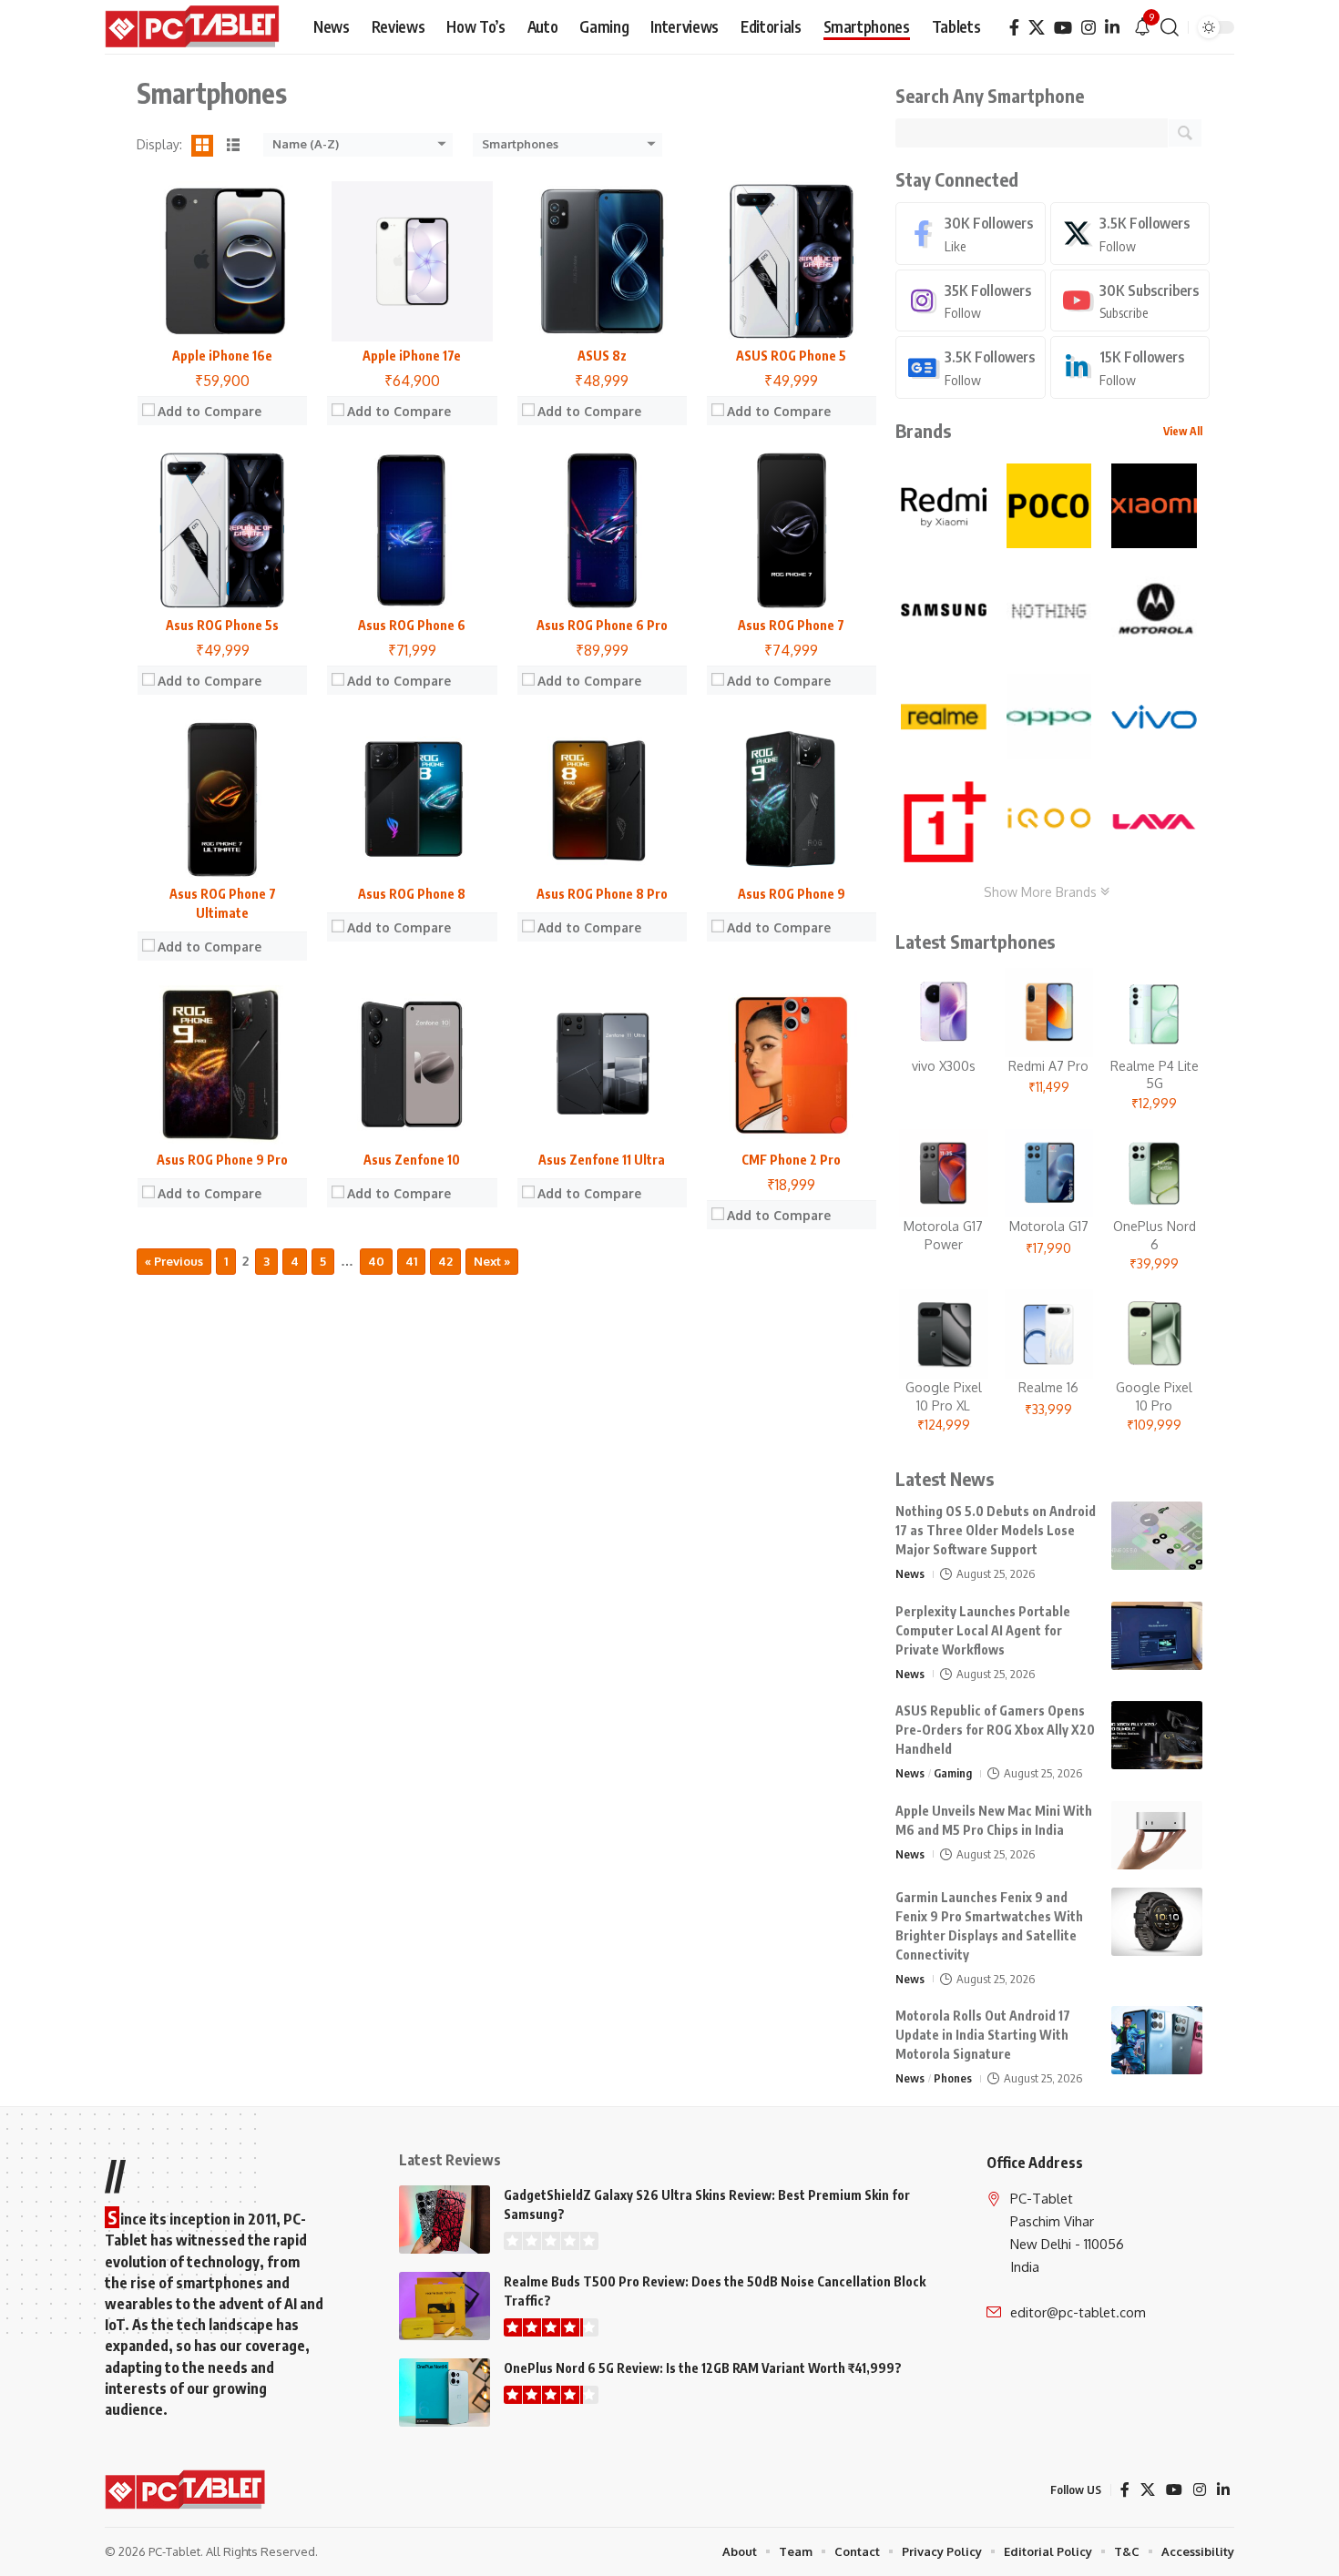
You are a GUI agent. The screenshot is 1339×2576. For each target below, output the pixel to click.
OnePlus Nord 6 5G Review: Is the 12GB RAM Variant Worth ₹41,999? (703, 2368)
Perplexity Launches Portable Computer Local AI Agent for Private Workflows (983, 1630)
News (910, 1573)
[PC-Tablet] (194, 27)
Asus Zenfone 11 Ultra (602, 1160)
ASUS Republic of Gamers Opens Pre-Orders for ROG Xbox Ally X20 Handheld (995, 1730)
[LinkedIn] (1112, 28)
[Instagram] (1089, 28)
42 (445, 1261)
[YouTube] (1063, 28)
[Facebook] (1014, 28)
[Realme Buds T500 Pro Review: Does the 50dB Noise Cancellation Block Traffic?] (445, 2306)
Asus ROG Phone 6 (412, 625)
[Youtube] (1130, 301)
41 (411, 1261)
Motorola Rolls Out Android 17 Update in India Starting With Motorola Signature (983, 2035)
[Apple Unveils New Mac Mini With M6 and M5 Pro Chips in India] (1157, 1835)
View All (1183, 431)
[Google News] (971, 367)
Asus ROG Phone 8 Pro (602, 894)
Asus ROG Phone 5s (222, 625)
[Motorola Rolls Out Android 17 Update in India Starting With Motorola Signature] (1157, 2040)
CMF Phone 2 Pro (791, 1160)
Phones (953, 2078)
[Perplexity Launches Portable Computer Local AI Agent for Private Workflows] (1157, 1636)
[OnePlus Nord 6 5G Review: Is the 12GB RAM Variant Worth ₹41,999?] (445, 2393)
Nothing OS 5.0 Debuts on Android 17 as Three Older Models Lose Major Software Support (996, 1530)
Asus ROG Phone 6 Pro (602, 625)
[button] (1170, 27)
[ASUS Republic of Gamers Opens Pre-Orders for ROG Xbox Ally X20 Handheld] (1157, 1735)
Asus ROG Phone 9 (792, 894)
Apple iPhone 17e (412, 356)
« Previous (174, 1261)
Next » (492, 1261)
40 (376, 1261)
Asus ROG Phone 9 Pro (222, 1160)
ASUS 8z (602, 356)
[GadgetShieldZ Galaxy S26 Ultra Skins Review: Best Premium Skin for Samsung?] (445, 2220)
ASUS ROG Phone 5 (791, 356)
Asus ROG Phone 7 (791, 625)
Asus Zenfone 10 (412, 1160)
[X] (1037, 28)
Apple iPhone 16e (222, 356)
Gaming (953, 1773)
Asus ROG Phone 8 (412, 894)
